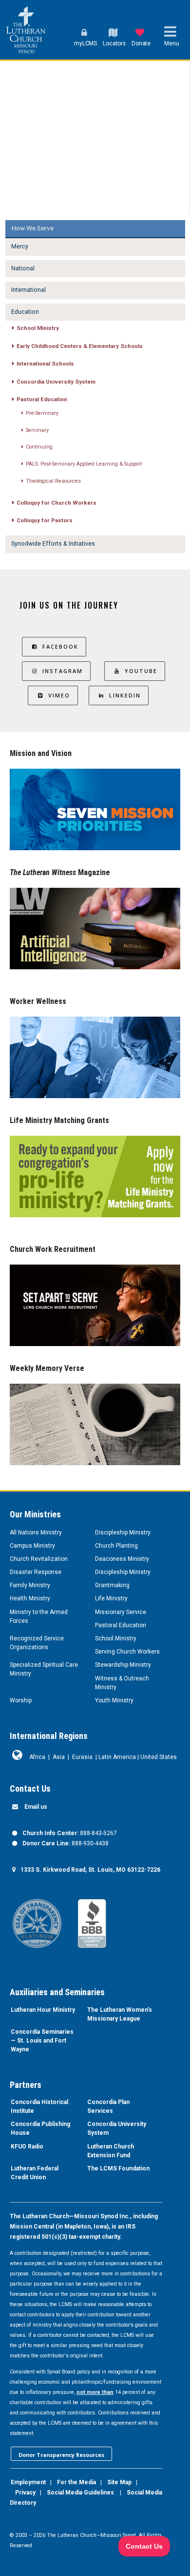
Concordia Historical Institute (39, 2106)
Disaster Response (36, 1572)
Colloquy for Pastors (45, 520)
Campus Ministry (32, 1546)
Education (25, 312)
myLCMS (85, 43)
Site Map (119, 2482)
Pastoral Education (42, 399)
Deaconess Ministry (122, 1559)
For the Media (76, 2482)
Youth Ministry (114, 1700)
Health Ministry (30, 1598)
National (23, 268)
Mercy (20, 246)
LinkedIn (125, 695)
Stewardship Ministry (123, 1665)
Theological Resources (53, 481)
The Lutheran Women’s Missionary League (120, 2014)
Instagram (63, 671)
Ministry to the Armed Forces (39, 1616)
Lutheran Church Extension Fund (111, 2151)
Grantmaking (112, 1585)
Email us (36, 1807)
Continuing (39, 447)
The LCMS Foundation (118, 2168)
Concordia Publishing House (40, 2128)
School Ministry (38, 328)
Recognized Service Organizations (37, 1643)
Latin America (117, 1757)
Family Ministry (30, 1585)
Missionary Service (121, 1612)
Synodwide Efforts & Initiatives (53, 544)
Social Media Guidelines (80, 2493)
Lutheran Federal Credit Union (35, 2173)
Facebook (60, 646)
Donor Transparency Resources (61, 2455)
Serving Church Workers (127, 1652)
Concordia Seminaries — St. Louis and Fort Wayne (42, 2041)
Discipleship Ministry (123, 1533)
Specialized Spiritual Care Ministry (44, 1669)
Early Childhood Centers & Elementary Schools (80, 346)
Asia (59, 1757)
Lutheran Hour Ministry (43, 2010)
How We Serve (33, 228)
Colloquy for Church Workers (57, 503)
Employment (28, 2482)
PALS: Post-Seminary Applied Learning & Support (84, 464)
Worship (21, 1700)
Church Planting (116, 1546)
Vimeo (59, 695)
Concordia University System (56, 382)
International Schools (45, 364)
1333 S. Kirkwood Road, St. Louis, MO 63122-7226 (90, 1870)
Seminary (37, 430)
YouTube (141, 671)
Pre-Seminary (42, 413)
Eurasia (82, 1757)
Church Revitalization (39, 1559)
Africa (37, 1757)
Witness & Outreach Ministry (122, 1683)
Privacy (25, 2493)
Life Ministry (111, 1598)
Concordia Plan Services (108, 2106)
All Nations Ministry (36, 1533)
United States (159, 1757)
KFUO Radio (27, 2147)
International (28, 290)
